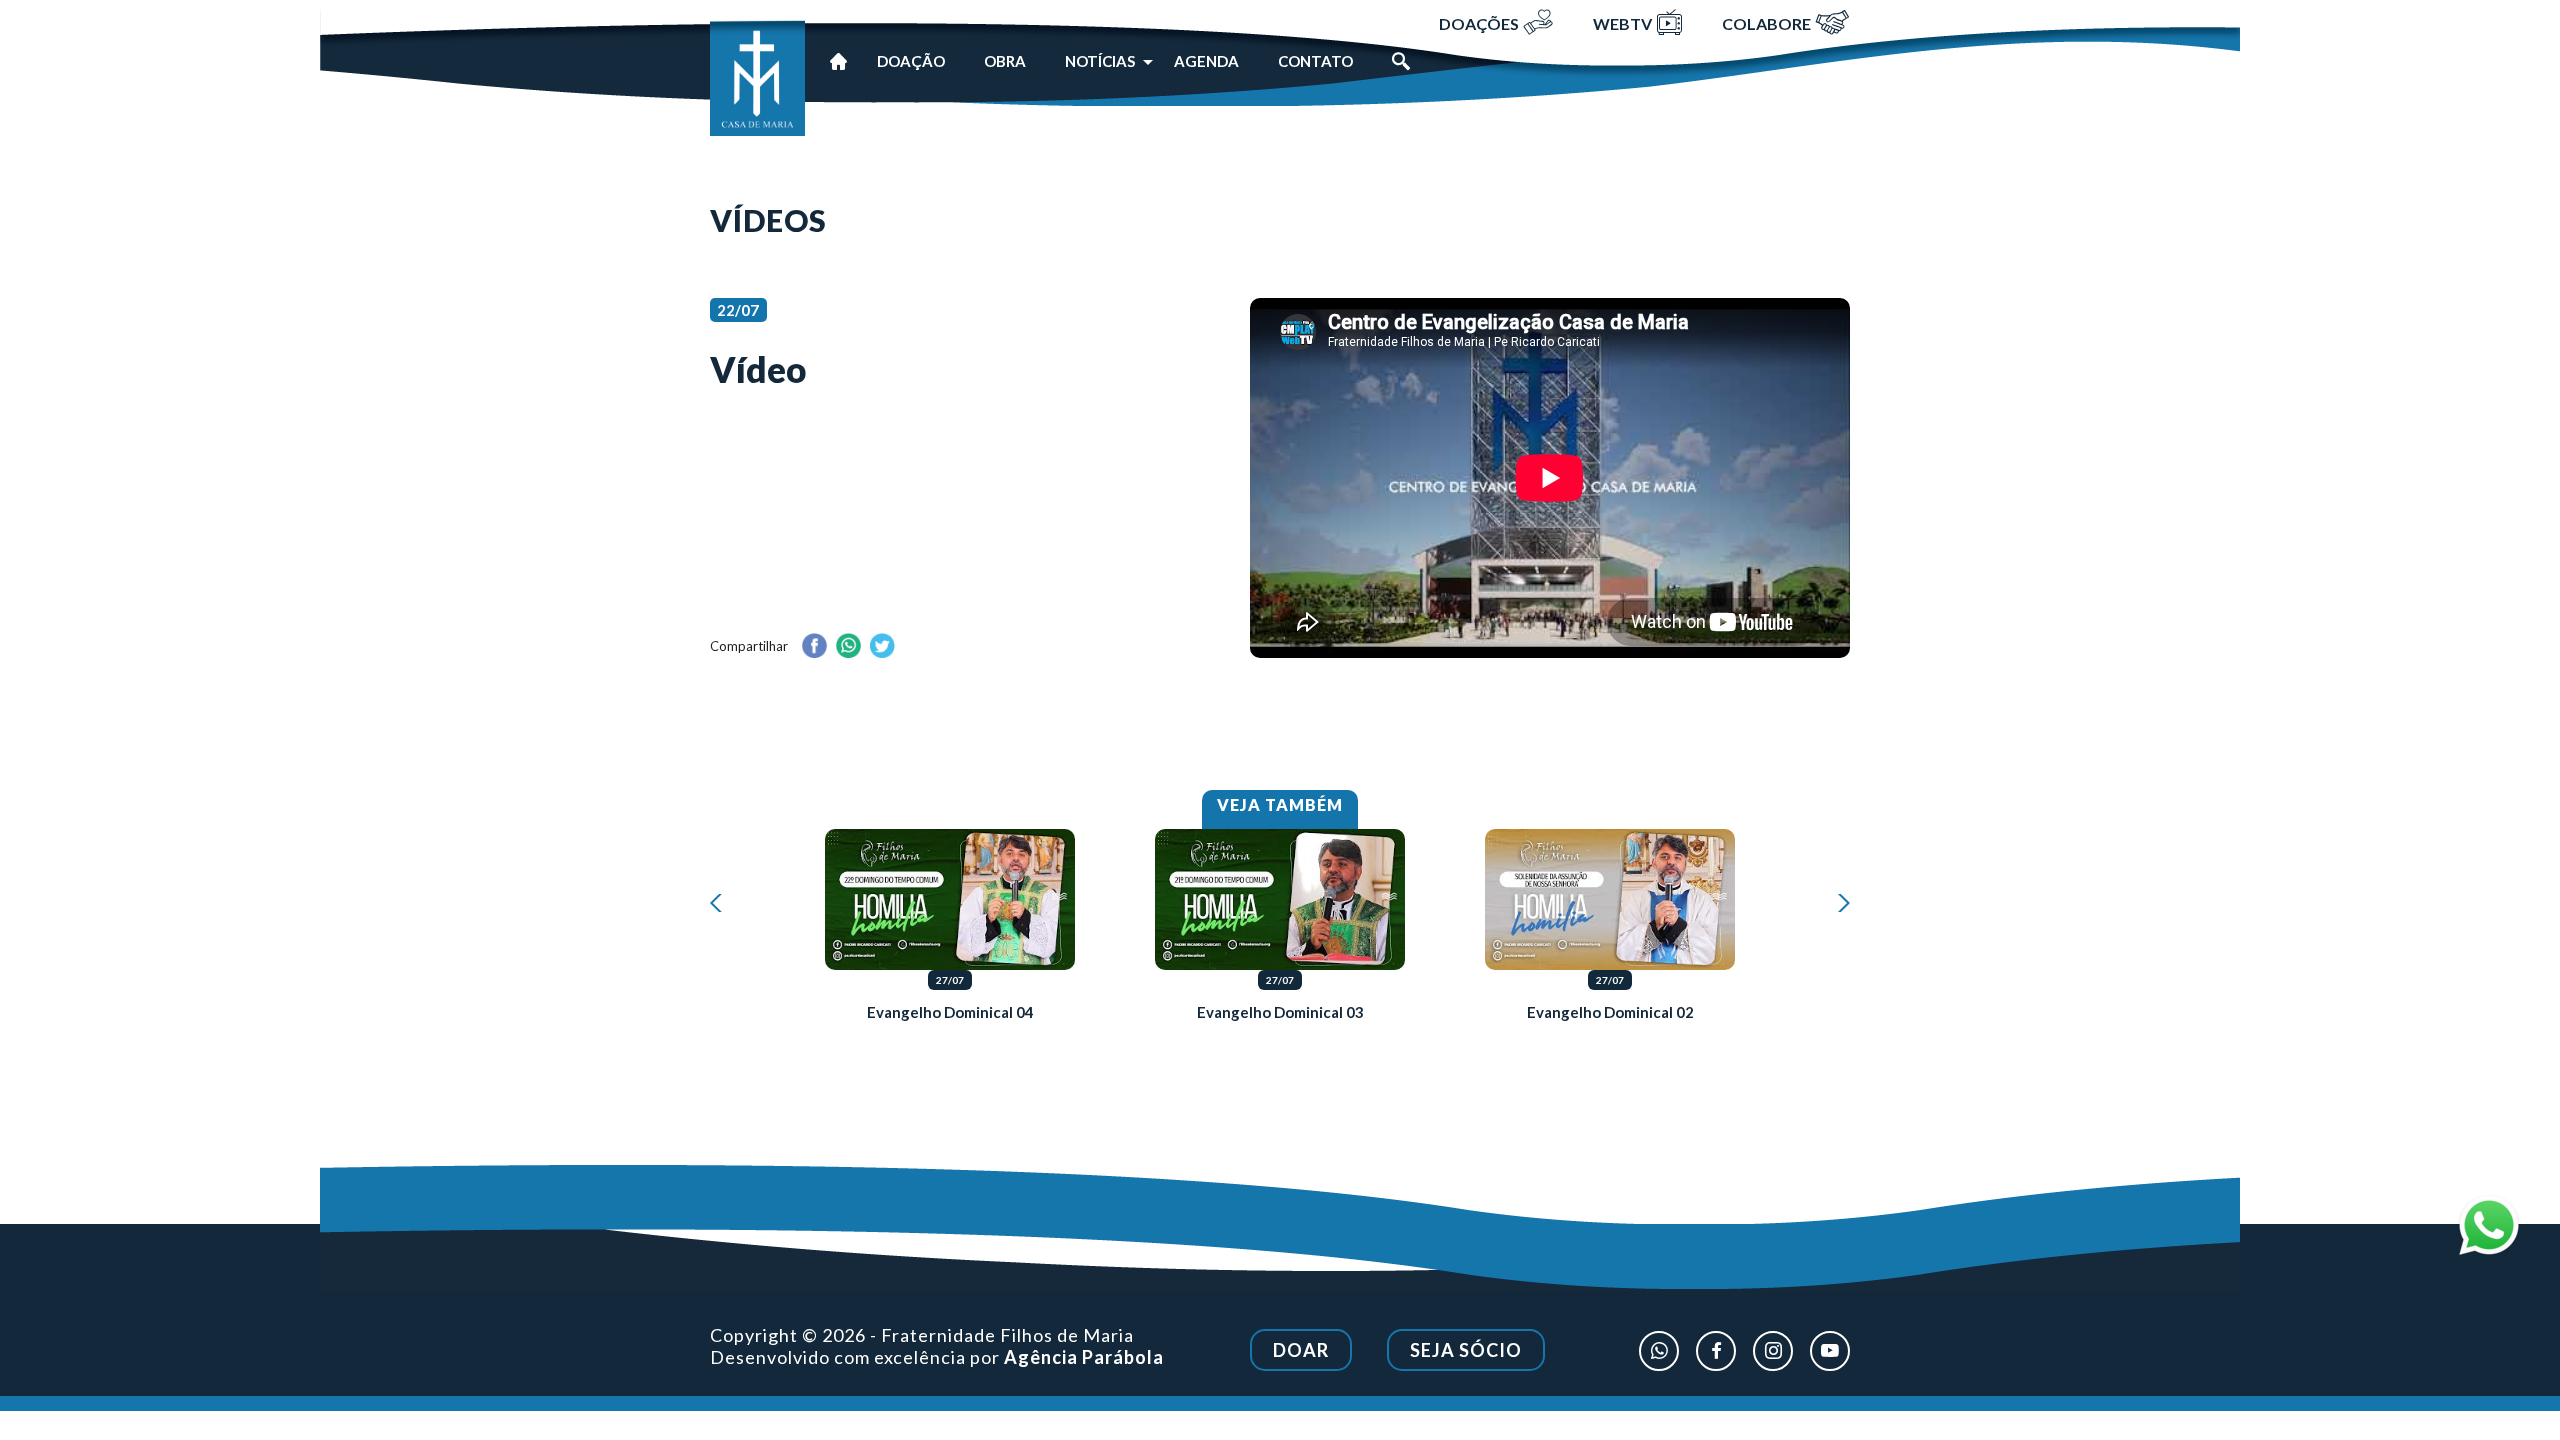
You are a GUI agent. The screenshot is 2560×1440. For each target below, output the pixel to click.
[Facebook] (1716, 1351)
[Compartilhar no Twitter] (882, 647)
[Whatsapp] (1659, 1351)
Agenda (1206, 61)
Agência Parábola (1084, 1357)
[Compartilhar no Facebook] (814, 647)
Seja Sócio (1466, 1350)
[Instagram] (1773, 1351)
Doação (911, 61)
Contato (1315, 61)
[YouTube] (1830, 1351)
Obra (1005, 61)
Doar (1301, 1350)
